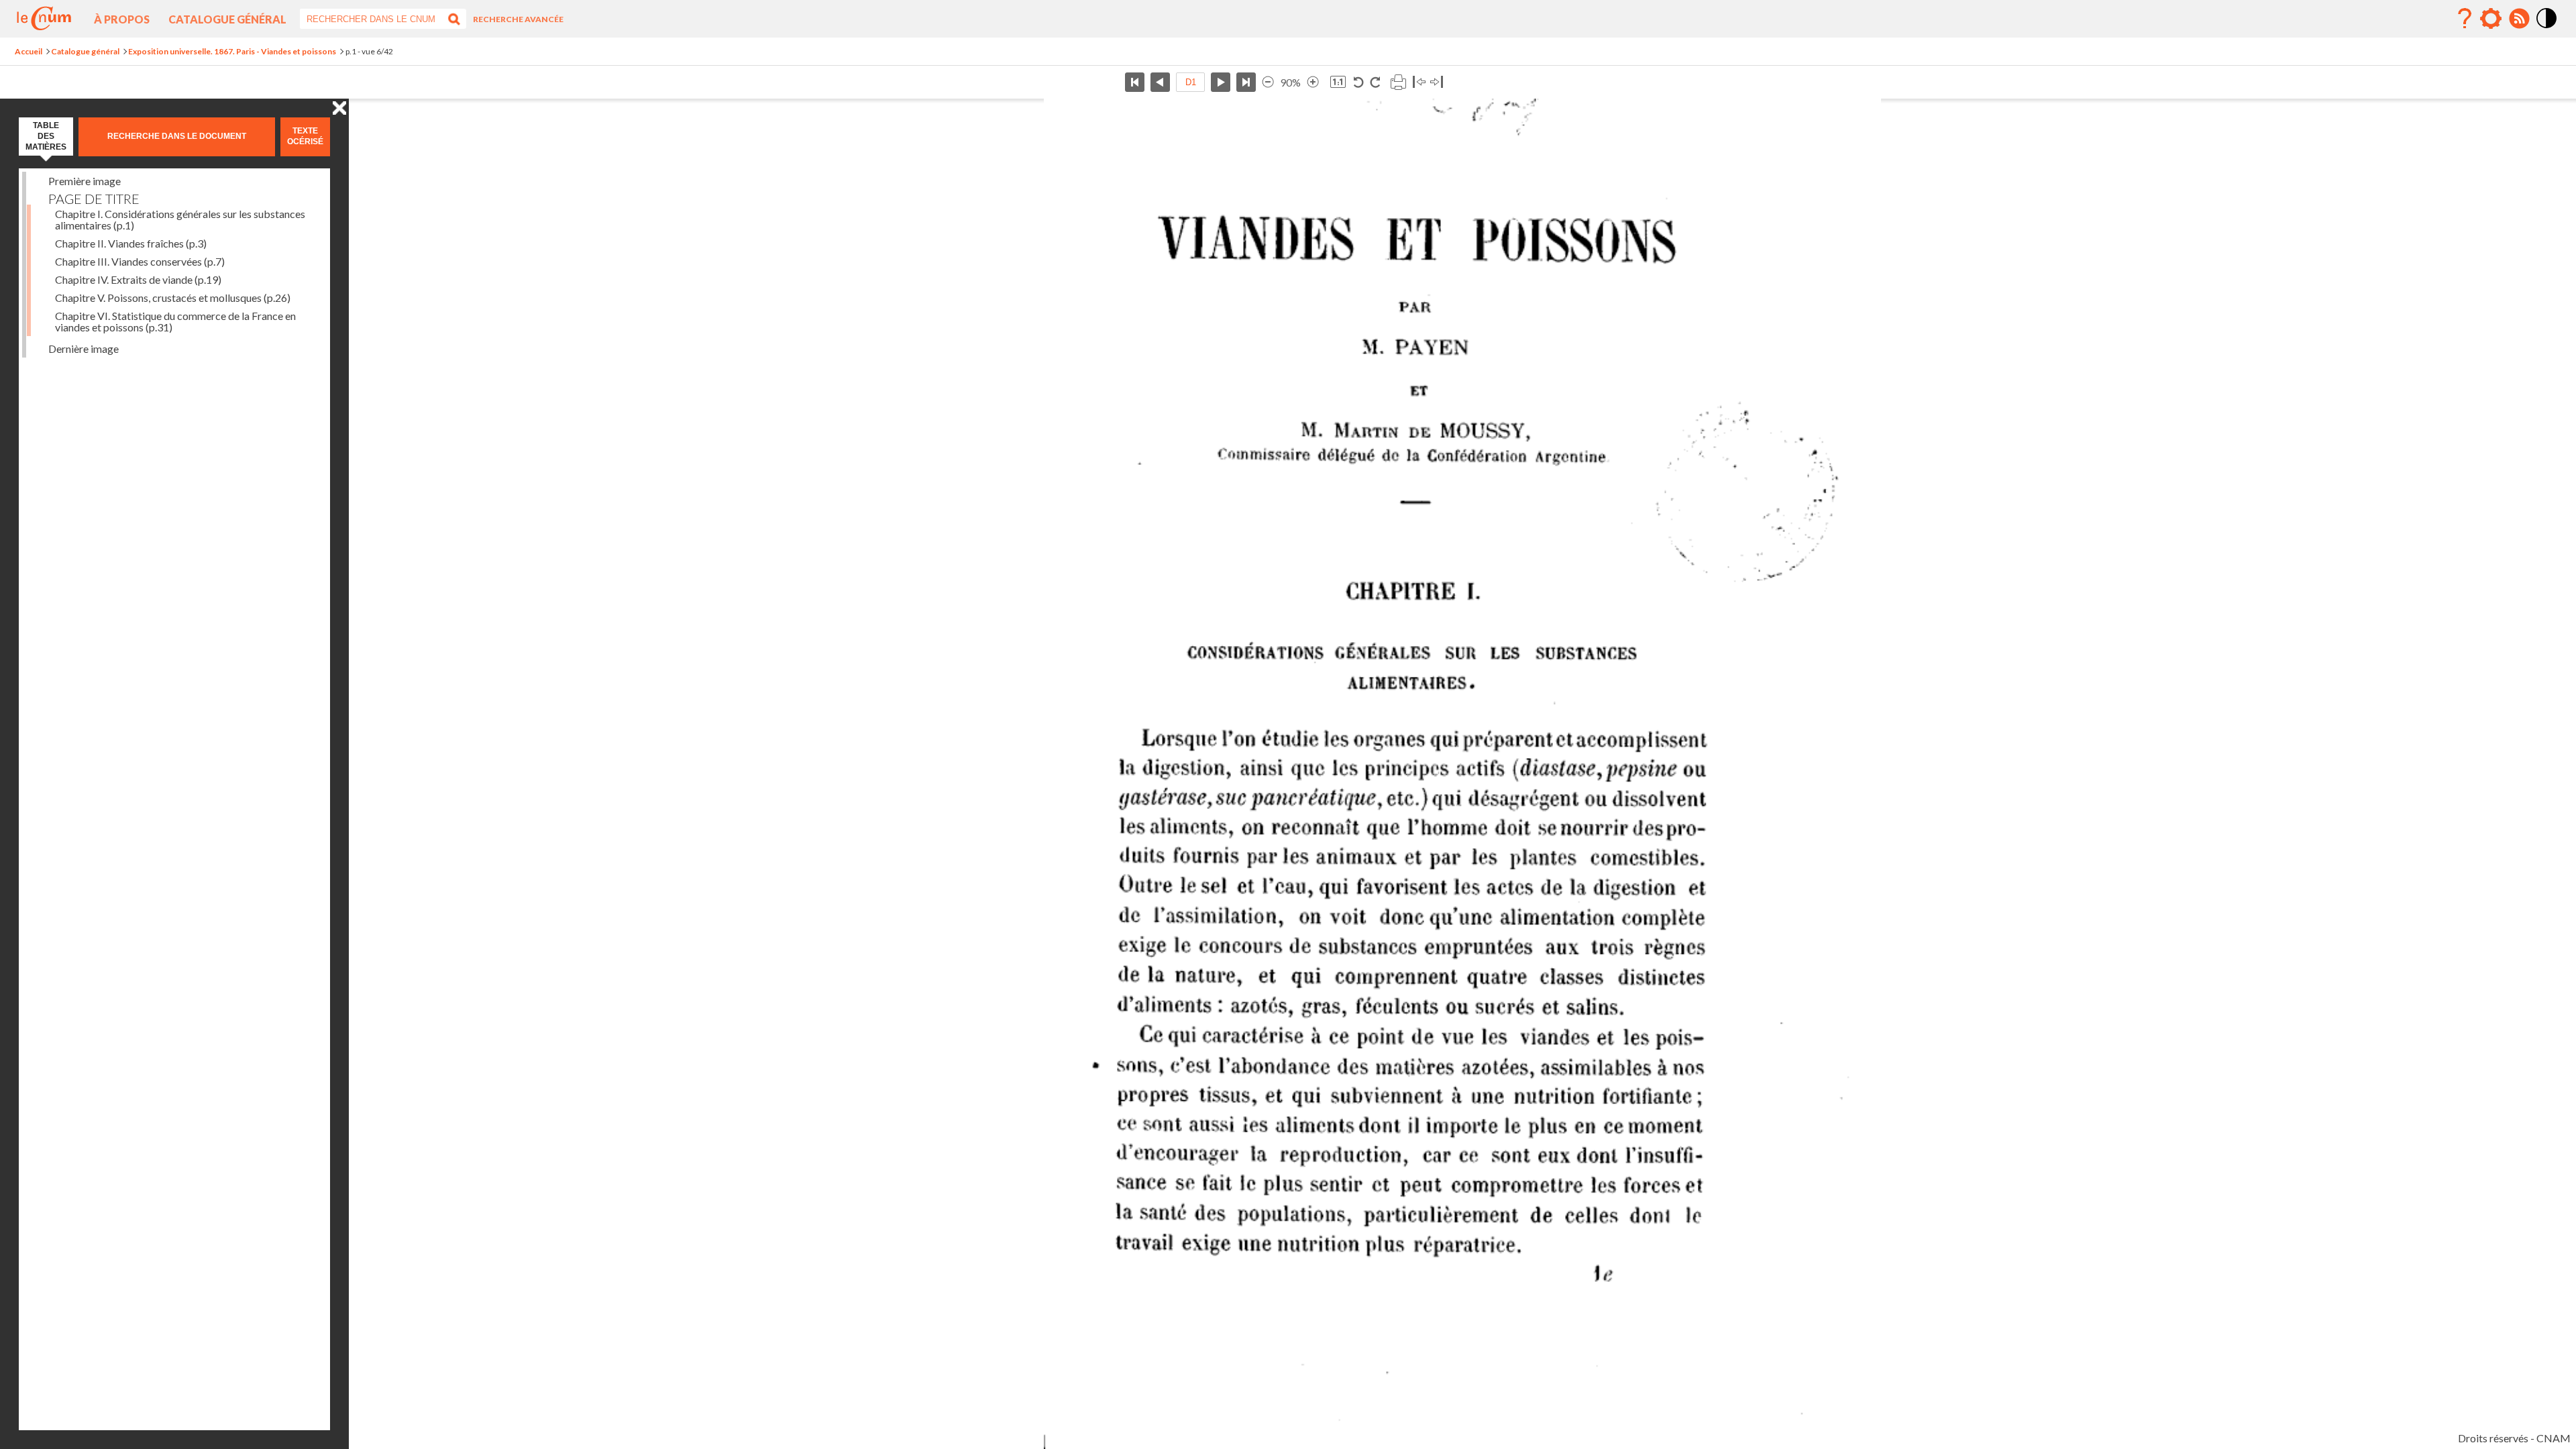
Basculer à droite (1437, 82)
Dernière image (84, 348)
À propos (122, 19)
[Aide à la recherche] (2465, 19)
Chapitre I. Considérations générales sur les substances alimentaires (180, 219)
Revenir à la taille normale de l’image (1338, 82)
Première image (85, 181)
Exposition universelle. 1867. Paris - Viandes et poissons (232, 51)
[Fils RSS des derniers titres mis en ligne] (2519, 19)
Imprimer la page (1398, 82)
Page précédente (1160, 82)
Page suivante (1221, 82)
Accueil (29, 51)
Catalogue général (227, 19)
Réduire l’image (1268, 82)
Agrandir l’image (1313, 82)
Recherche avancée (518, 19)
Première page (1135, 82)
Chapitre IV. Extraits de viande (138, 279)
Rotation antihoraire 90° (1359, 82)
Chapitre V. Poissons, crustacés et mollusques (173, 298)
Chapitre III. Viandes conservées (140, 261)
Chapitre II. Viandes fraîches (131, 243)
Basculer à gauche (1419, 82)
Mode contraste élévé (2547, 29)
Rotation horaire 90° (1375, 82)
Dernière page (1246, 82)
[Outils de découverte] (2491, 19)
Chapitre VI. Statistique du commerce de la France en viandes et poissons (175, 321)
